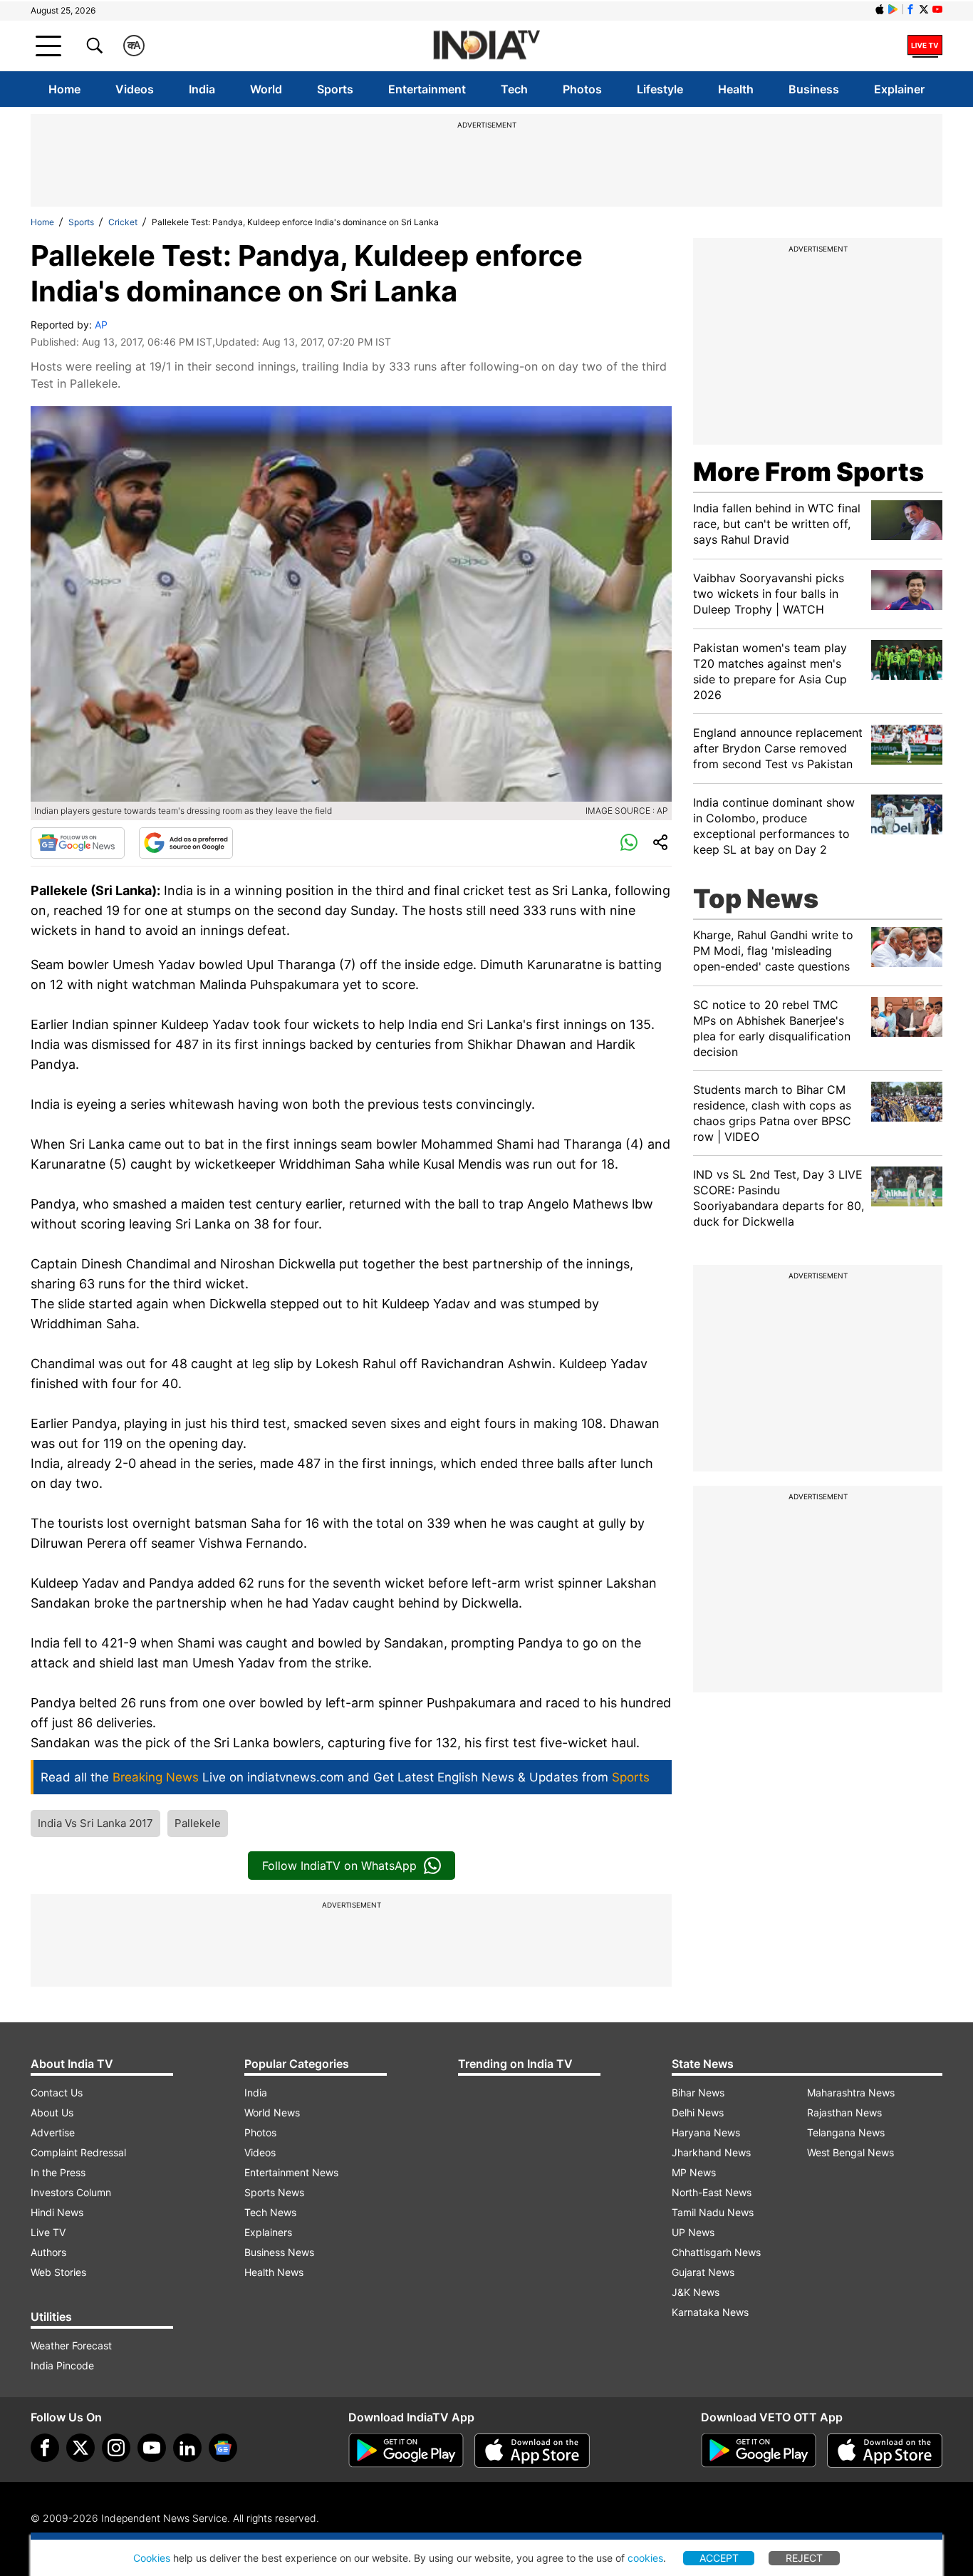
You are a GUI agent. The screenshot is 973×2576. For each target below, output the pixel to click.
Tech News (270, 2212)
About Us (52, 2112)
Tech (514, 89)
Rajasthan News (844, 2112)
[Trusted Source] (186, 843)
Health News (274, 2272)
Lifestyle (660, 89)
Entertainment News (291, 2172)
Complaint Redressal (78, 2152)
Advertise (53, 2132)
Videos (135, 89)
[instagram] (116, 2448)
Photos (582, 89)
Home (64, 89)
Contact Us (57, 2093)
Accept (719, 2558)
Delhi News (698, 2112)
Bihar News (698, 2093)
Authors (48, 2252)
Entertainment (427, 89)
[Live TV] (925, 46)
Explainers (268, 2232)
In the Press (58, 2172)
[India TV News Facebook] (910, 9)
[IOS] (880, 9)
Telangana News (846, 2132)
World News (272, 2112)
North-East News (712, 2192)
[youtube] (152, 2448)
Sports (335, 89)
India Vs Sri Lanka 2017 (95, 1823)
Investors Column (71, 2192)
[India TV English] (486, 46)
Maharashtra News (851, 2093)
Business (814, 89)
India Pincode (62, 2365)
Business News (279, 2252)
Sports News (274, 2192)
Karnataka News (710, 2312)
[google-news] (223, 2448)
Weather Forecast (71, 2345)
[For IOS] (885, 2451)
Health (736, 89)
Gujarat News (703, 2272)
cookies (645, 2558)
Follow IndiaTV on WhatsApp (339, 1866)
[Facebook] (45, 2448)
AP (101, 325)
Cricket (123, 222)
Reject (804, 2558)
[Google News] (78, 843)
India (202, 89)
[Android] (893, 9)
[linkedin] (187, 2448)
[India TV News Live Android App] (406, 2451)
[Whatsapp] (629, 843)
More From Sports (808, 472)
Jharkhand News (711, 2152)
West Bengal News (850, 2152)
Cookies (152, 2558)
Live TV (48, 2232)
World (266, 89)
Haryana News (706, 2132)
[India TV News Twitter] (924, 9)
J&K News (696, 2292)
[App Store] (532, 2451)
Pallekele (198, 1823)
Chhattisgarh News (716, 2252)
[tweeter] (80, 2448)
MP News (694, 2172)
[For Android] (759, 2451)
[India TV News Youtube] (937, 9)
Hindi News (57, 2212)
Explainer (899, 89)
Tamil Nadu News (713, 2212)
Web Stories (58, 2272)
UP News (693, 2232)
